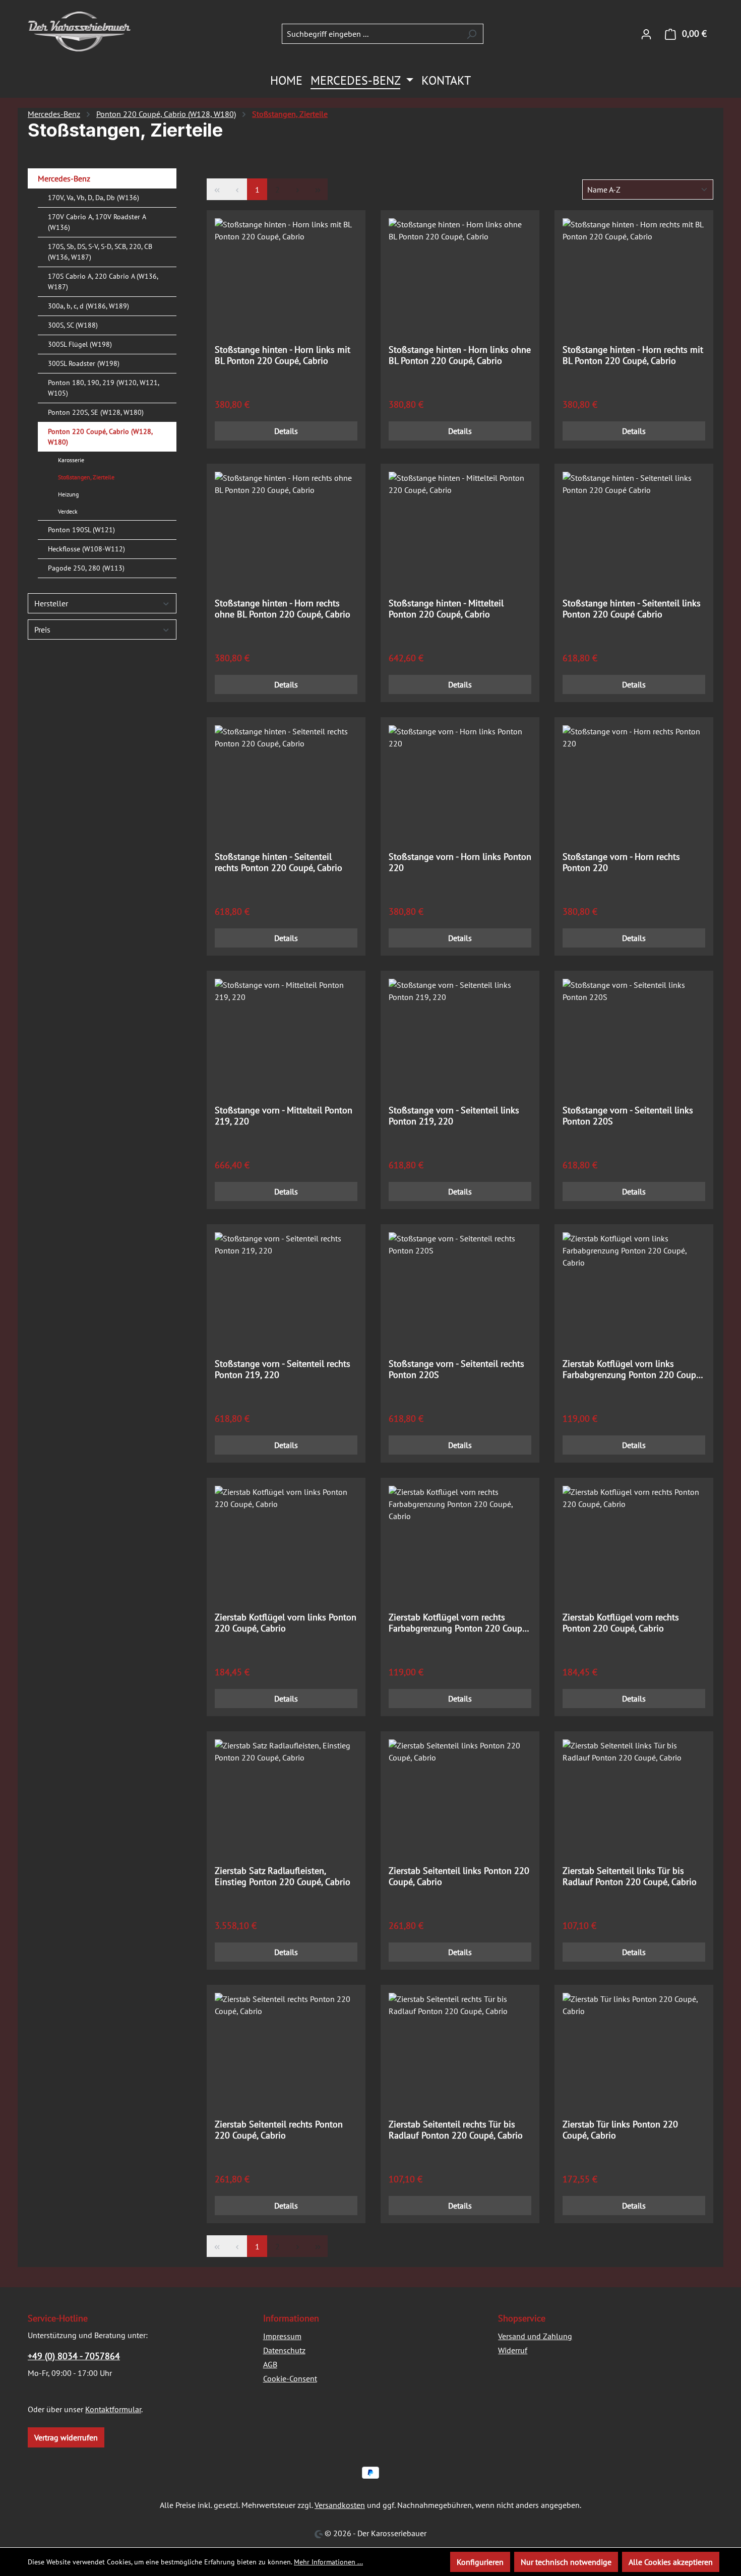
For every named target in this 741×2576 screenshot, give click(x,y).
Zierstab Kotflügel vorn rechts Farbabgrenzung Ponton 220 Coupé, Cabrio (458, 1623)
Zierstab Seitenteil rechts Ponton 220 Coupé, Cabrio (279, 2130)
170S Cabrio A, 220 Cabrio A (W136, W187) (103, 281)
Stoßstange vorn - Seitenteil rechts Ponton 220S (456, 1369)
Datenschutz (284, 2350)
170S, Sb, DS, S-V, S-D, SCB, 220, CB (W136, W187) (100, 252)
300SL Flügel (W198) (80, 344)
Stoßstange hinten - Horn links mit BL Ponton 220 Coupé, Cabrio (283, 355)
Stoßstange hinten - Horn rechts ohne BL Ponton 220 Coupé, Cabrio (283, 609)
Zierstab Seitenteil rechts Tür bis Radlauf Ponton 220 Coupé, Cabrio (456, 2130)
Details (286, 431)
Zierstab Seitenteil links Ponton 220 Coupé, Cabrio (459, 1876)
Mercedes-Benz (64, 178)
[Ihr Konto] (646, 34)
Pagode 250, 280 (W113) (86, 568)
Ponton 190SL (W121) (81, 530)
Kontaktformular (113, 2409)
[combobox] (371, 34)
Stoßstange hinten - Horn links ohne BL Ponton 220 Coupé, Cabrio (460, 355)
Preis (42, 630)
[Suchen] (472, 34)
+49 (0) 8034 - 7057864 (74, 2356)
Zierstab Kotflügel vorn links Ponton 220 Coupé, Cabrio (286, 1623)
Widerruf (513, 2350)
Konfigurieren (480, 2562)
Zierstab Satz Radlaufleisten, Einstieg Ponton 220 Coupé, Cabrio (283, 1876)
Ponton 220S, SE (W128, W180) (96, 412)
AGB (270, 2364)
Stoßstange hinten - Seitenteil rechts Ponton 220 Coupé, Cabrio (279, 862)
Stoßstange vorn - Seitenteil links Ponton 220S (628, 1116)
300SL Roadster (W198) (84, 363)
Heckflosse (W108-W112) (86, 549)
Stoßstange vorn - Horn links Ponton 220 (460, 862)
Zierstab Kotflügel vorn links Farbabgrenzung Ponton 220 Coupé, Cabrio (632, 1369)
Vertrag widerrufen (66, 2437)
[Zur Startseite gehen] (79, 32)
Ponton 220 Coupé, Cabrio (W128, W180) (100, 437)
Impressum (282, 2336)
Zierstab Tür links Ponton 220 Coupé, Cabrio (620, 2130)
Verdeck (68, 511)
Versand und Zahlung (535, 2336)
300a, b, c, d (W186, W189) (88, 306)
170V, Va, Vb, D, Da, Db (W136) (94, 198)
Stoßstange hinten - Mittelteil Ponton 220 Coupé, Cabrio (446, 609)
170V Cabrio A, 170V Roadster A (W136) (97, 222)
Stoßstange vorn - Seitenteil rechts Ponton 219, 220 (283, 1369)
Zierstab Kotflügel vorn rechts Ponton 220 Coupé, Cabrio (621, 1623)
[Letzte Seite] (318, 189)
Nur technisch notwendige (566, 2562)
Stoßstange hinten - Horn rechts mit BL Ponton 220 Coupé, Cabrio (633, 355)
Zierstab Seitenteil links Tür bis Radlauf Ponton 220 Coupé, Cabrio (630, 1876)
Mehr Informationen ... (328, 2562)
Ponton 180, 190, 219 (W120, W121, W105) (103, 388)
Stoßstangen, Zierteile (86, 477)
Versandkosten (340, 2505)
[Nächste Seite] (297, 189)
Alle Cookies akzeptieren (671, 2562)
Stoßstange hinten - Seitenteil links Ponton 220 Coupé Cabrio (632, 609)
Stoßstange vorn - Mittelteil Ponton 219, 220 (284, 1116)
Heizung (68, 494)
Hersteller (51, 603)
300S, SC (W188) (73, 325)
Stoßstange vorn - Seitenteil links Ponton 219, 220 (454, 1116)
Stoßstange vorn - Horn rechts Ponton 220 (621, 862)
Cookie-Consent (290, 2378)
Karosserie (71, 460)
